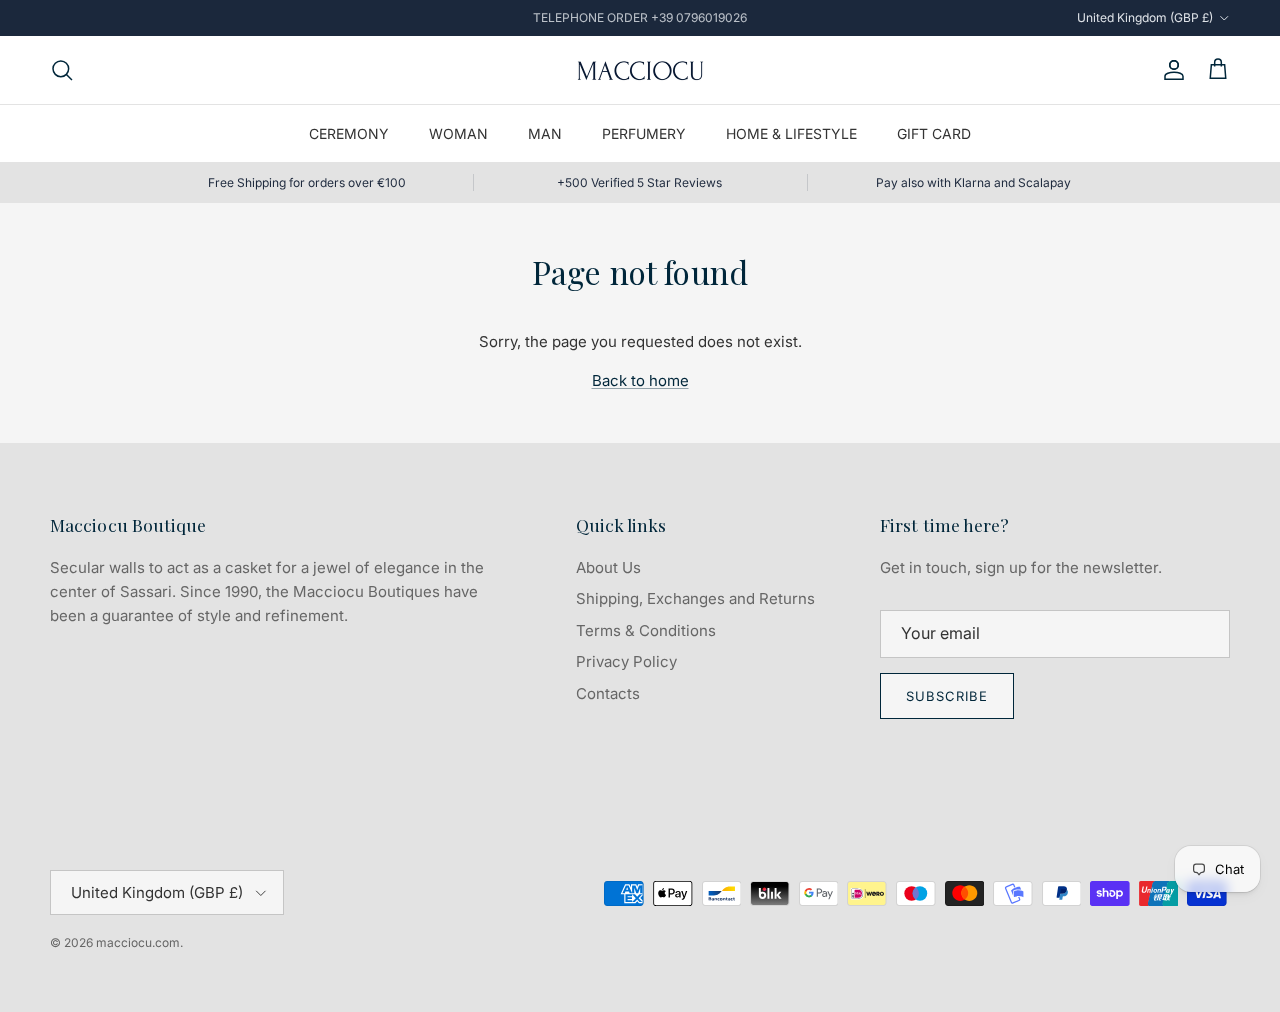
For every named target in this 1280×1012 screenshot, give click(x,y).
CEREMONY (349, 133)
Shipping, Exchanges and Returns (695, 598)
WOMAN (458, 133)
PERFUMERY (644, 133)
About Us (608, 567)
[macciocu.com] (640, 70)
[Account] (1170, 70)
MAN (545, 133)
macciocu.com (138, 942)
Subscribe (947, 696)
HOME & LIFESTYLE (791, 133)
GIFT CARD (934, 133)
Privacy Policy (626, 661)
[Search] (62, 70)
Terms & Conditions (646, 630)
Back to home (640, 380)
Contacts (608, 693)
